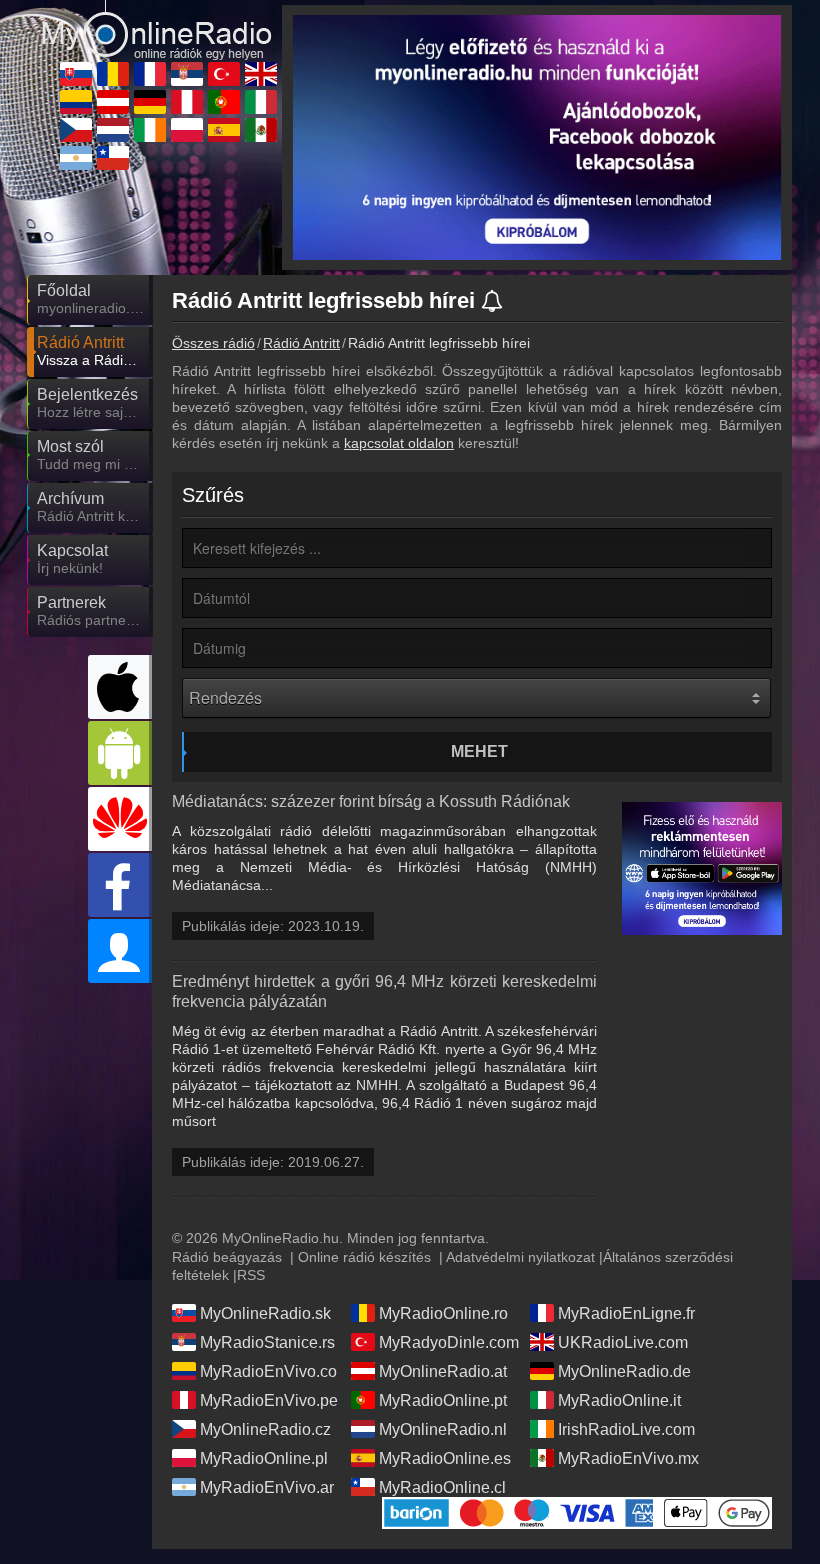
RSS (251, 1275)
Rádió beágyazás (227, 1257)
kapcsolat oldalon (399, 443)
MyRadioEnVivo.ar (267, 1487)
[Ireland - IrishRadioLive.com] (150, 130)
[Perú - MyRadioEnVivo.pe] (187, 102)
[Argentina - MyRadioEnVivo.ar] (76, 158)
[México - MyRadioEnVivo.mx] (261, 130)
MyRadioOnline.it (619, 1400)
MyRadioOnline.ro (443, 1313)
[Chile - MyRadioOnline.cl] (113, 158)
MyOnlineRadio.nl (443, 1429)
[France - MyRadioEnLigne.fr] (150, 74)
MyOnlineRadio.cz (265, 1429)
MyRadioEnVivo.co (268, 1371)
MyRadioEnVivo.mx (628, 1458)
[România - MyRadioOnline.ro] (113, 74)
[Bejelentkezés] (120, 951)
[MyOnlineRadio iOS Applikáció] (120, 687)
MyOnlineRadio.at (443, 1371)
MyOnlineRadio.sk (265, 1313)
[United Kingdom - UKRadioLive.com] (261, 74)
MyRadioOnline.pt (443, 1400)
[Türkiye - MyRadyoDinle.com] (224, 74)
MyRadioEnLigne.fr (626, 1313)
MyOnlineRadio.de (624, 1371)
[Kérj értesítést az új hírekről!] (493, 302)
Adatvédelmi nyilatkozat (520, 1257)
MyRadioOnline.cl (442, 1487)
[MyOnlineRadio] (157, 21)
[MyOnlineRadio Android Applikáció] (120, 753)
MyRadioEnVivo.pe (269, 1400)
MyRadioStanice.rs (267, 1342)
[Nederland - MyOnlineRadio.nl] (113, 130)
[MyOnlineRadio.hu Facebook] (120, 885)
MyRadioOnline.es (445, 1458)
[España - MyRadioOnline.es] (224, 130)
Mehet (479, 751)
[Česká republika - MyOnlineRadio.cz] (76, 130)
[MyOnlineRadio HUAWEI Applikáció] (120, 819)
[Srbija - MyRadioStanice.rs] (187, 74)
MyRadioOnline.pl (264, 1458)
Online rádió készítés (364, 1257)
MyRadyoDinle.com (449, 1342)
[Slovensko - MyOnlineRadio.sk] (76, 74)
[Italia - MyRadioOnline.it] (261, 102)
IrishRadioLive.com (626, 1429)
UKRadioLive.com (623, 1342)
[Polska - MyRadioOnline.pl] (187, 130)
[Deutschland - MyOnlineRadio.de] (150, 102)
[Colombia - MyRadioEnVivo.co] (76, 102)
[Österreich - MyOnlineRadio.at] (113, 102)
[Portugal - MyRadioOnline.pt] (224, 102)
